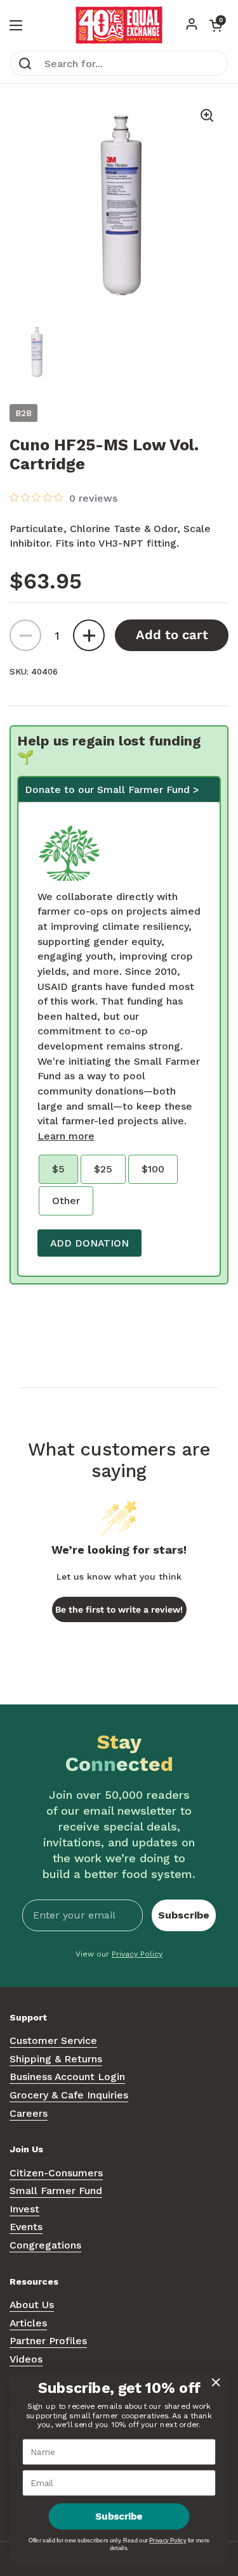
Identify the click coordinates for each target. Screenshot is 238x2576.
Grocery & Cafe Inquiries (69, 2095)
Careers (29, 2113)
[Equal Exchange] (119, 25)
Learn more (66, 1136)
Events (26, 2227)
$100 (153, 1169)
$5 (58, 1169)
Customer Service (53, 2040)
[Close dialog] (216, 2382)
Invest (24, 2209)
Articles (28, 2323)
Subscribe (184, 1915)
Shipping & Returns (56, 2059)
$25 (103, 1169)
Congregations (45, 2245)
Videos (26, 2359)
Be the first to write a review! (119, 1609)
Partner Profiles (48, 2341)
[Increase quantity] (89, 635)
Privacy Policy (137, 1954)
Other (66, 1201)
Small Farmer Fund (56, 2191)
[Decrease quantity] (25, 635)
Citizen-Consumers (56, 2173)
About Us (32, 2305)
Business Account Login (67, 2077)
